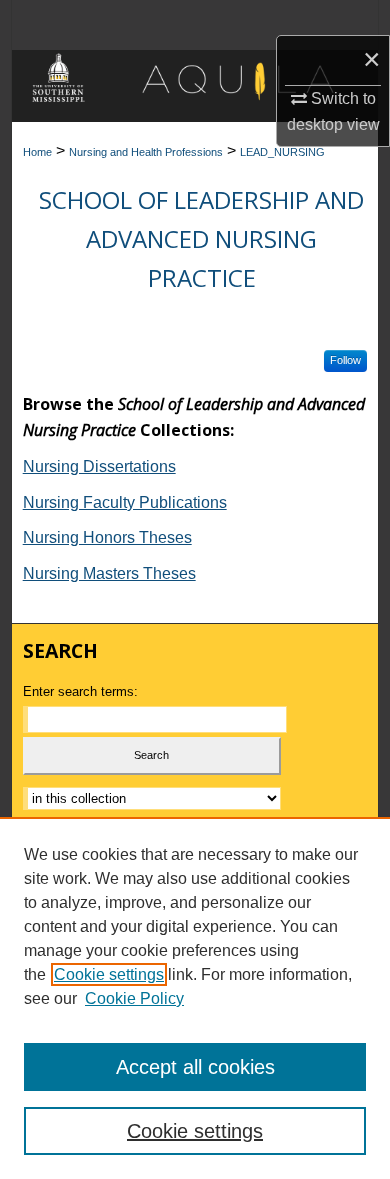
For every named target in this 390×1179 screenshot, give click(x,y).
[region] (195, 998)
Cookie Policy (134, 998)
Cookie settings (109, 974)
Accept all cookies (195, 1067)
